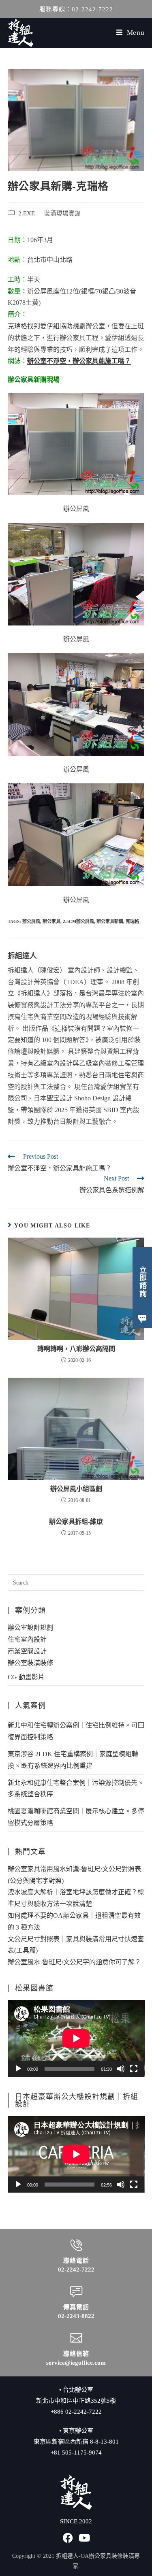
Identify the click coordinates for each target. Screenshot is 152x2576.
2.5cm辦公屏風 (78, 921)
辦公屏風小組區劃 (76, 1489)
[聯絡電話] (76, 2245)
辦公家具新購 (110, 921)
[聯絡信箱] (76, 2338)
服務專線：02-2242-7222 (76, 9)
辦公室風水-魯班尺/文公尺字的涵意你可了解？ (74, 1962)
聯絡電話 (76, 2261)
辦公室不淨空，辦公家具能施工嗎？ (79, 361)
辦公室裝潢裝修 (30, 1663)
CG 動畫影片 (26, 1677)
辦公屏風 (31, 921)
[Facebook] (68, 2538)
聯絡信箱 (76, 2354)
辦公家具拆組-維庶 (76, 1522)
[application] (76, 2038)
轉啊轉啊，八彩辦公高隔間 (76, 1349)
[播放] (18, 2069)
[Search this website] (76, 1582)
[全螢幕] (134, 2069)
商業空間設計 (27, 1651)
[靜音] (121, 2069)
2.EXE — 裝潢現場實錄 (49, 213)
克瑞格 (132, 921)
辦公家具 (51, 921)
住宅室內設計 (27, 1639)
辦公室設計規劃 (30, 1628)
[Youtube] (84, 2538)
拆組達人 (22, 956)
